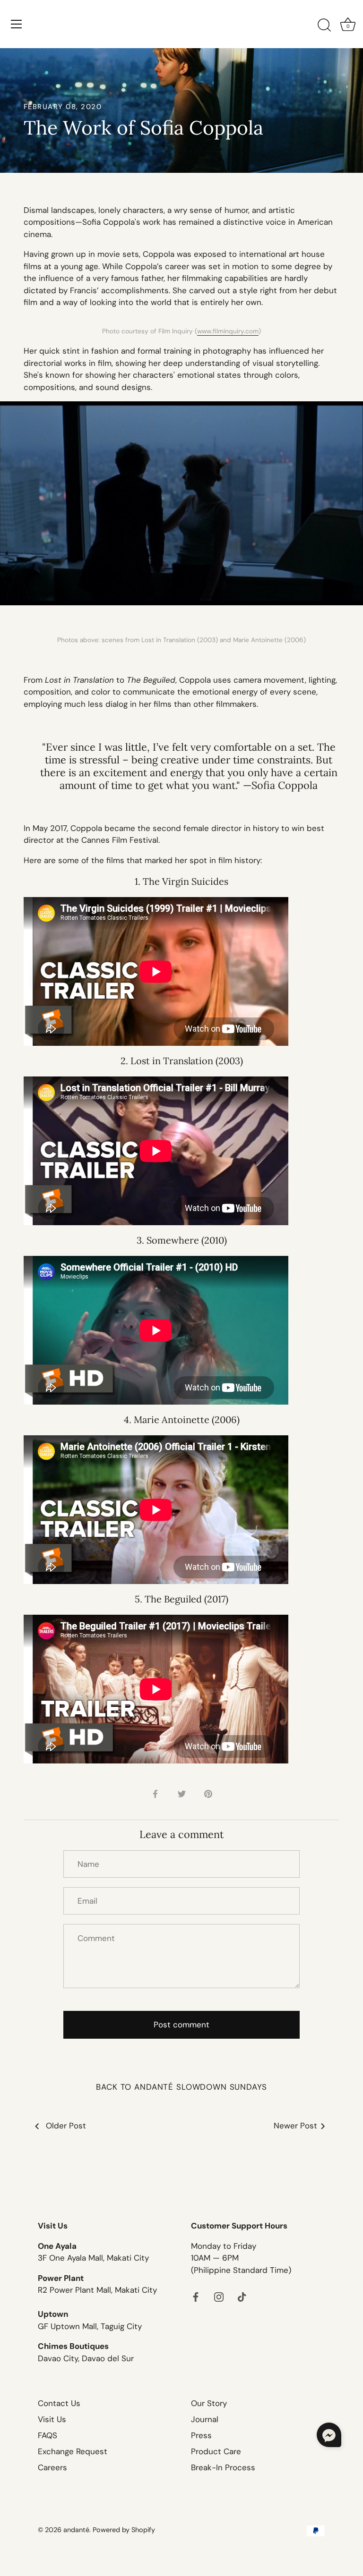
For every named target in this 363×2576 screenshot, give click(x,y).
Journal (205, 2419)
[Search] (324, 25)
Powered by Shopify (124, 2530)
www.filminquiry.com (228, 331)
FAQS (48, 2435)
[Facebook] (196, 2296)
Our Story (209, 2403)
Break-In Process (223, 2467)
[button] (329, 2435)
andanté (76, 2530)
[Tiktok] (242, 2296)
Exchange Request (73, 2451)
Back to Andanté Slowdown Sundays (181, 2087)
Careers (52, 2467)
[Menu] (17, 24)
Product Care (216, 2451)
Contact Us (59, 2403)
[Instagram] (219, 2296)
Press (201, 2435)
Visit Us (52, 2419)
